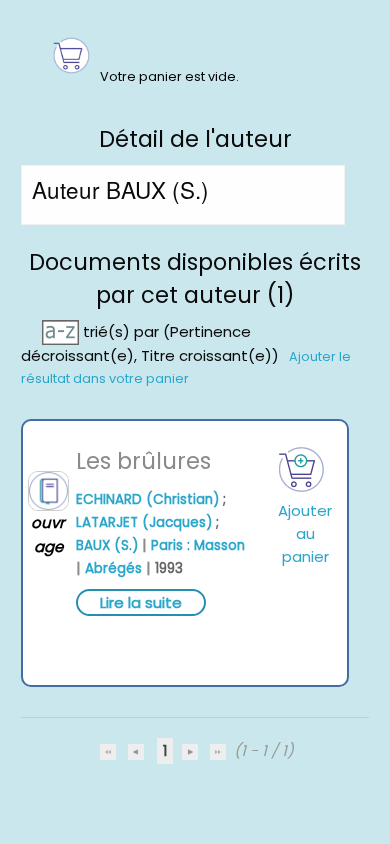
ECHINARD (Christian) (147, 499)
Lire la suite (141, 602)
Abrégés (113, 568)
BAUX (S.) (107, 545)
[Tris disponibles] (62, 330)
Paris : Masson (198, 545)
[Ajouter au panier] (301, 469)
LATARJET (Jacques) (144, 522)
